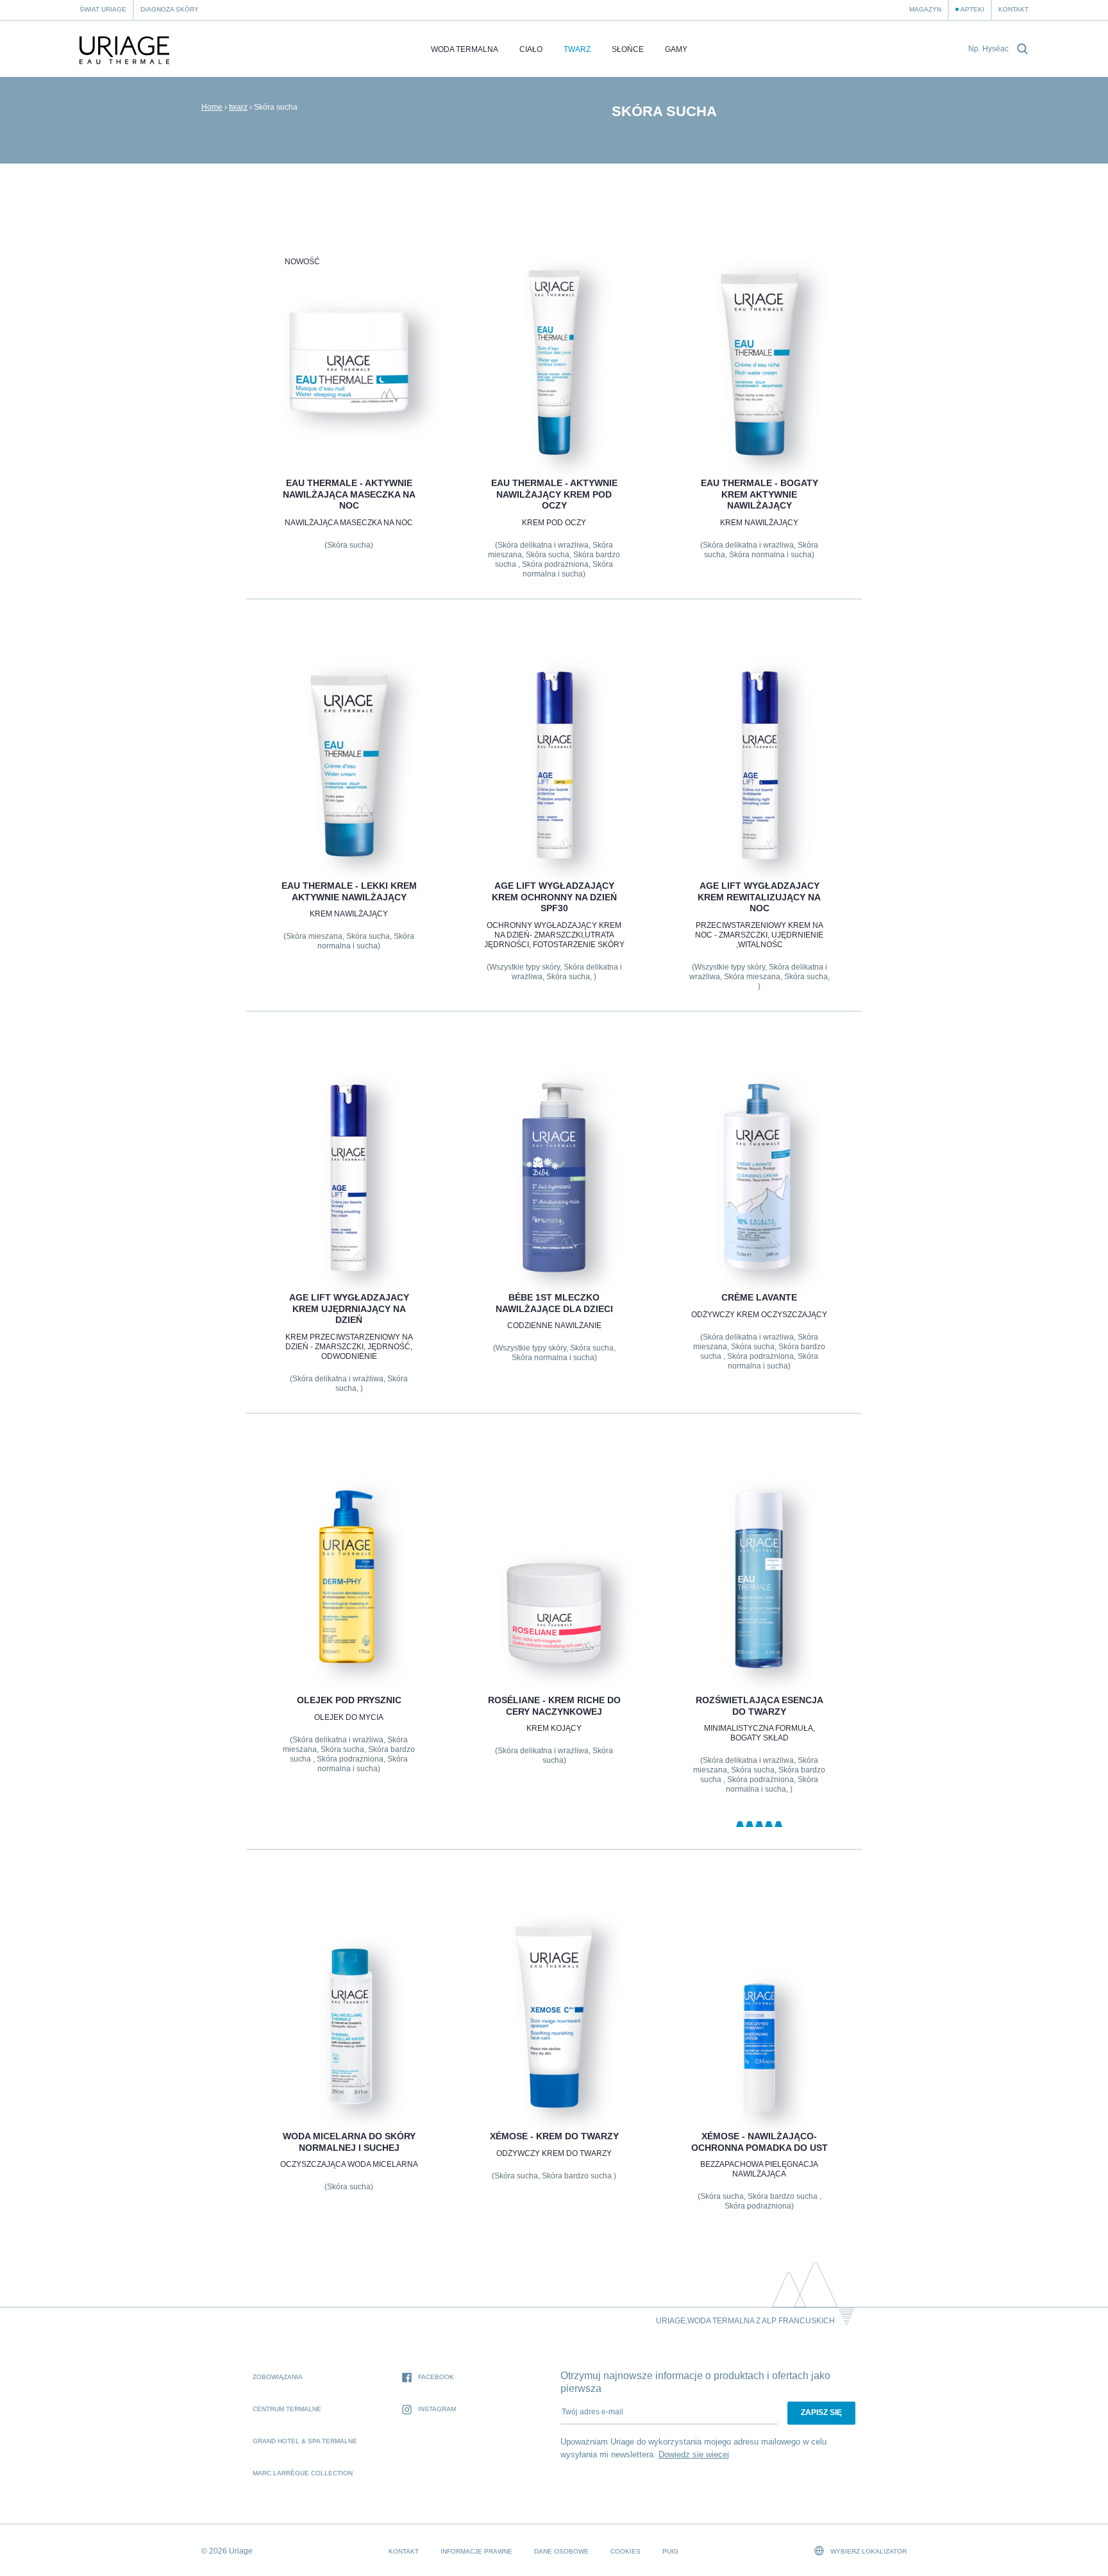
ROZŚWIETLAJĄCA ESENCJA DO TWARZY (760, 1706)
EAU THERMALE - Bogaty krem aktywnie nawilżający (760, 494)
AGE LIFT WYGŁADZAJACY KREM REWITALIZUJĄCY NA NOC (759, 897)
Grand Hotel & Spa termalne (305, 2441)
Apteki (972, 9)
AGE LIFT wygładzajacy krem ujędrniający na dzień (348, 1309)
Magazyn (925, 9)
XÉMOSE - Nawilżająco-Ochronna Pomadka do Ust (760, 2142)
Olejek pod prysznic (348, 1700)
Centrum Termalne (287, 2409)
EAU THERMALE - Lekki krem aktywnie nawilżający (348, 891)
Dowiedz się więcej (694, 2454)
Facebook (436, 2377)
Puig (670, 2551)
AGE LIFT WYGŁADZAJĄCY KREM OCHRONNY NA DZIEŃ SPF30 (554, 897)
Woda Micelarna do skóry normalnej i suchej (348, 2142)
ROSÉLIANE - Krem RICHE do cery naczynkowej (554, 1706)
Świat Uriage (103, 9)
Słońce (628, 49)
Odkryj (348, 427)
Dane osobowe (561, 2551)
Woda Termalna (465, 49)
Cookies (625, 2551)
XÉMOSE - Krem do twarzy (554, 2136)
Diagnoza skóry (170, 9)
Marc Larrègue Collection (303, 2473)
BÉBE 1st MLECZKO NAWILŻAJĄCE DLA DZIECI (554, 1303)
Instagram (437, 2409)
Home (212, 107)
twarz (577, 49)
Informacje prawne (476, 2551)
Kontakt (1013, 9)
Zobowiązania (278, 2377)
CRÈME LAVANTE (759, 1297)
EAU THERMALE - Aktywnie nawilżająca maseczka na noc (348, 494)
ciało (531, 49)
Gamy (676, 49)
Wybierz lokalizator (868, 2551)
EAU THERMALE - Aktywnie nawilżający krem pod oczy (554, 494)
